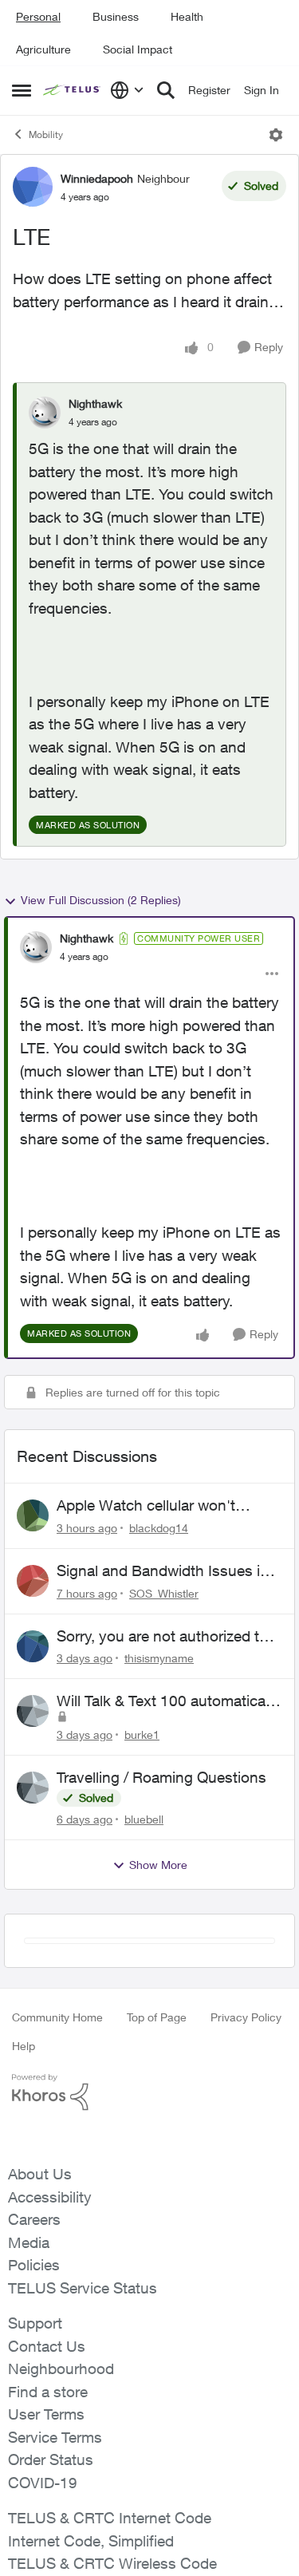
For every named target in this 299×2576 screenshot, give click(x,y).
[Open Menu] (276, 135)
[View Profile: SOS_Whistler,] (33, 1581)
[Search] (166, 90)
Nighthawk (95, 403)
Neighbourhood (61, 2369)
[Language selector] (127, 90)
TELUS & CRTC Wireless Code (112, 2563)
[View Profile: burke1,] (33, 1711)
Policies (34, 2265)
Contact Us (47, 2346)
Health (187, 16)
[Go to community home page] (73, 90)
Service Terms (55, 2437)
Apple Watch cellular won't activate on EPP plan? (146, 1506)
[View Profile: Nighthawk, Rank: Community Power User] (36, 947)
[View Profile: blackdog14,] (33, 1515)
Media (29, 2242)
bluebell (144, 1819)
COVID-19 (43, 2483)
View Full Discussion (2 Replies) (101, 900)
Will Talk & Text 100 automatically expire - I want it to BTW (168, 1701)
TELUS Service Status (83, 2288)
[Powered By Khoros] (149, 2092)
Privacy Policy (246, 2017)
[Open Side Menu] (22, 90)
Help (24, 2046)
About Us (40, 2174)
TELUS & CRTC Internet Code (110, 2518)
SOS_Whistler (164, 1593)
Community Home (57, 2017)
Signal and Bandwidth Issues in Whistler (163, 1571)
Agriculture (43, 49)
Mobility (46, 134)
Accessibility (50, 2197)
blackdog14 (159, 1528)
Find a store (48, 2392)
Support (35, 2323)
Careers (34, 2219)
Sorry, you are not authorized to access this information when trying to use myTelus (162, 1637)
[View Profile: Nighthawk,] (45, 413)
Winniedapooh (97, 178)
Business (116, 16)
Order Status (51, 2459)
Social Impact (138, 49)
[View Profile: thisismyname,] (33, 1646)
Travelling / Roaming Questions (161, 1777)
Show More (158, 1865)
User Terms (46, 2414)
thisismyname (159, 1658)
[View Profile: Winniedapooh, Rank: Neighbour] (33, 187)
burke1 (142, 1734)
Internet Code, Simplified (91, 2541)
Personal (38, 16)
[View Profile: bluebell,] (33, 1788)
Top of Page (157, 2017)
